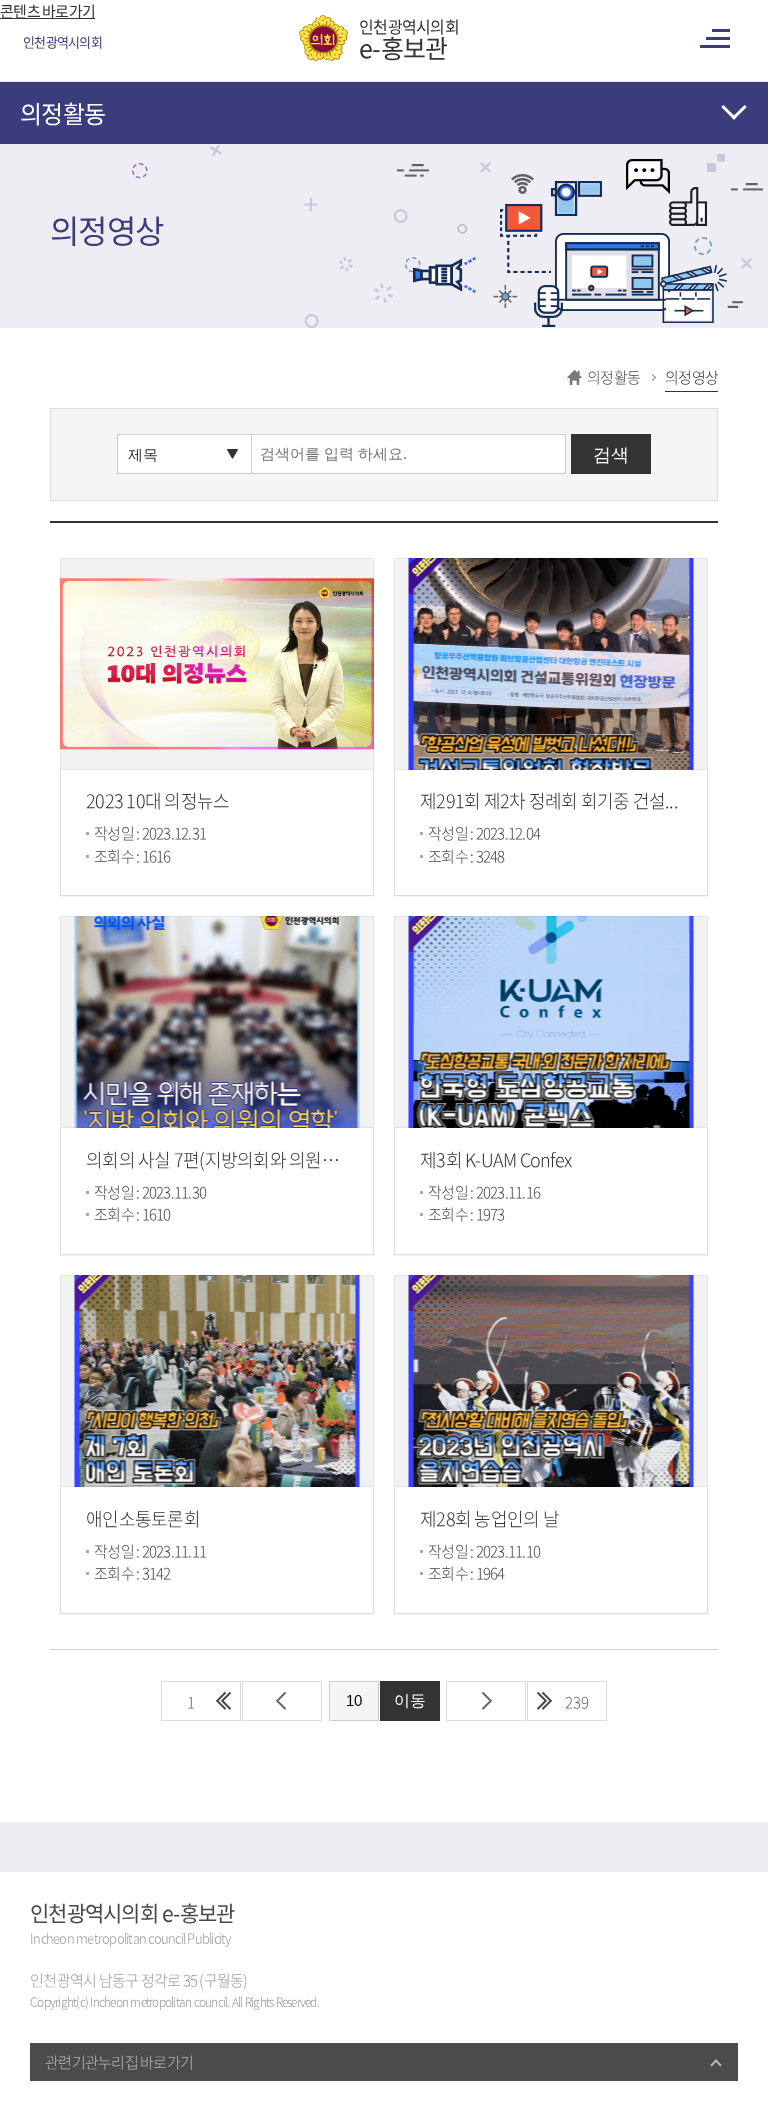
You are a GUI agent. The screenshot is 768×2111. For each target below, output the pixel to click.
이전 (282, 1701)
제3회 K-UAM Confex (495, 1159)
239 (577, 1702)
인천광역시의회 (409, 38)
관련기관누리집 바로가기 (119, 2062)
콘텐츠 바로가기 (47, 11)
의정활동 (62, 113)
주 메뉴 (718, 38)
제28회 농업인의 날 (489, 1518)
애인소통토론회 (143, 1518)
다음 (486, 1701)
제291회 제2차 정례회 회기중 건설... (549, 800)
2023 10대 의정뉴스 (157, 800)
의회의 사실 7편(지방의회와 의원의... (218, 1159)
